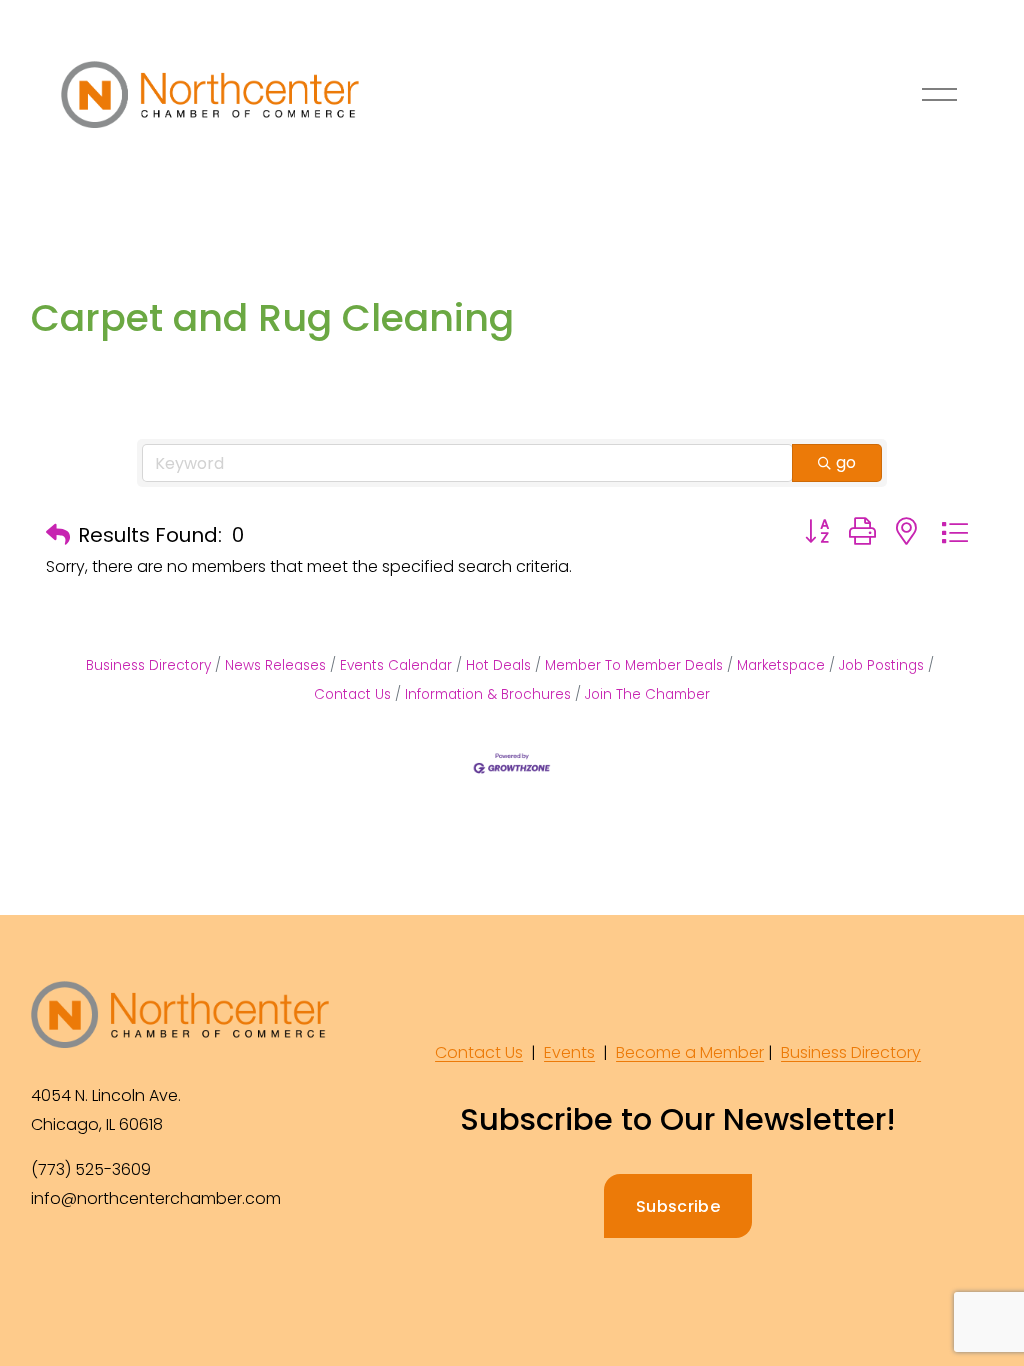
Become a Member (690, 1052)
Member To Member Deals (634, 665)
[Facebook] (49, 1265)
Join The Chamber (647, 694)
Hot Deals (498, 665)
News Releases (275, 665)
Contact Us (479, 1052)
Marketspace (781, 665)
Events (569, 1052)
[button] (58, 535)
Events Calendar (396, 665)
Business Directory (148, 665)
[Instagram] (95, 1265)
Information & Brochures (488, 694)
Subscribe (678, 1206)
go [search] (846, 462)
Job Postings (881, 665)
